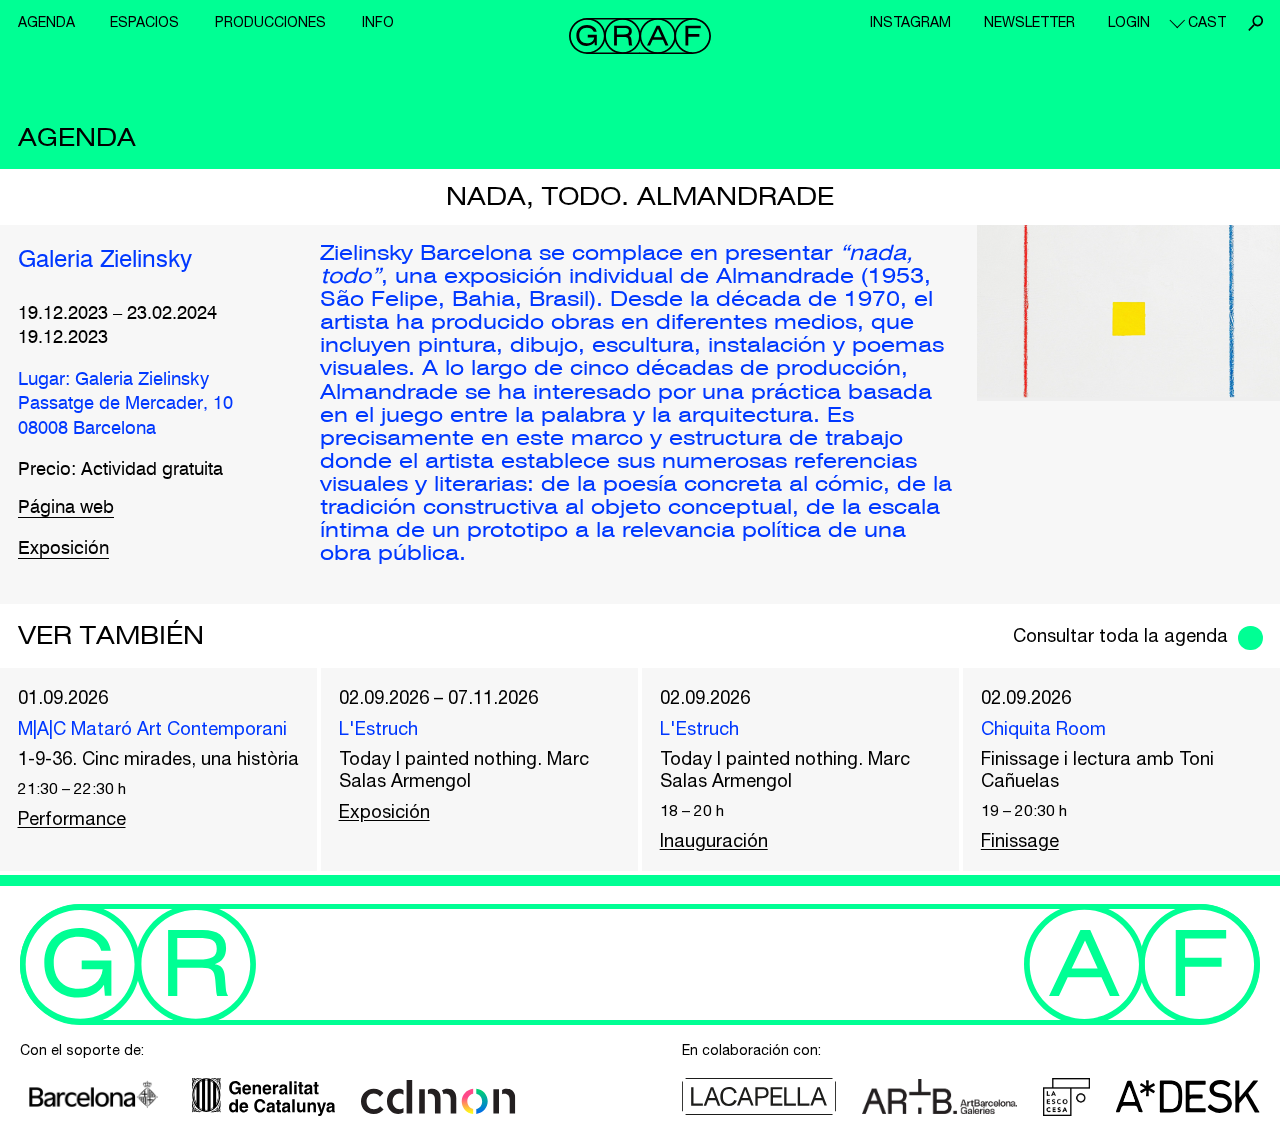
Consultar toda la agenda (1120, 635)
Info (378, 22)
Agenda (46, 22)
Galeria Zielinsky (105, 261)
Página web (66, 508)
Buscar (1255, 23)
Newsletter (1029, 22)
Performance (72, 818)
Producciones (270, 22)
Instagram (910, 22)
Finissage (1020, 840)
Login (1129, 22)
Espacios (144, 22)
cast (1207, 22)
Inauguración (714, 840)
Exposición (63, 549)
